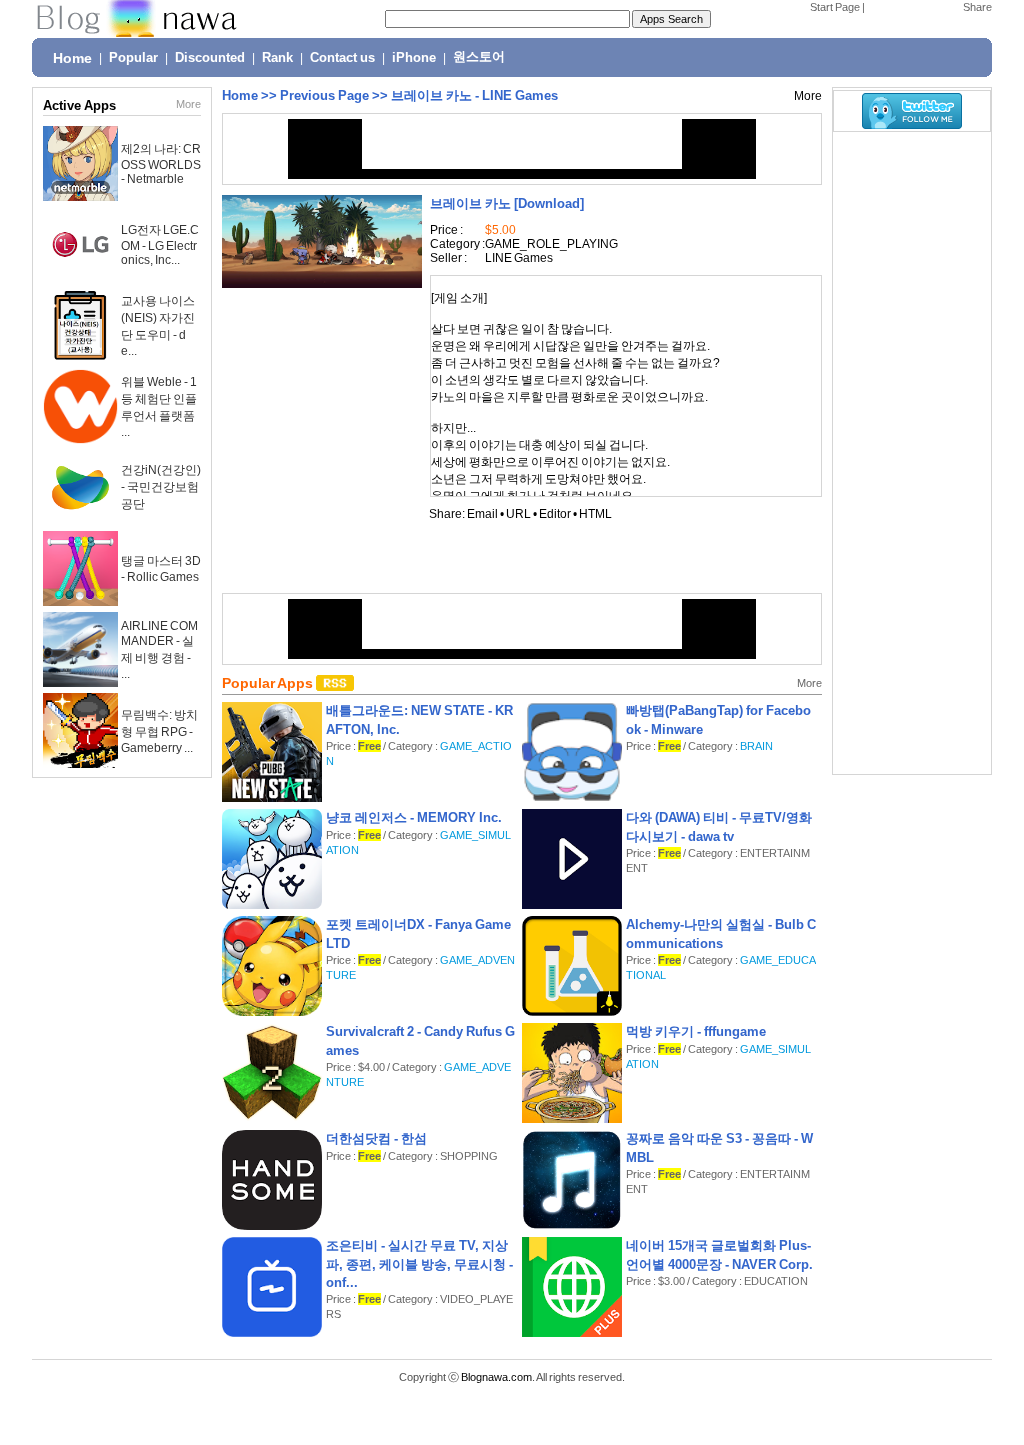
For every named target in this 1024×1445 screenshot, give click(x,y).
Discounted (210, 58)
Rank (277, 58)
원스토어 (479, 57)
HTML (595, 514)
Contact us (342, 58)
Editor (555, 514)
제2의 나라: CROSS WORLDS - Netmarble (161, 164)
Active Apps (79, 105)
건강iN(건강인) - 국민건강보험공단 (161, 487)
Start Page (835, 7)
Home (72, 58)
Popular (133, 58)
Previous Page (324, 95)
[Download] (507, 203)
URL (518, 514)
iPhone (414, 58)
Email (482, 514)
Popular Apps (269, 683)
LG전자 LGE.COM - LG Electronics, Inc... (160, 245)
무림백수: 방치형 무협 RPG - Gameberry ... (159, 731)
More (188, 104)
